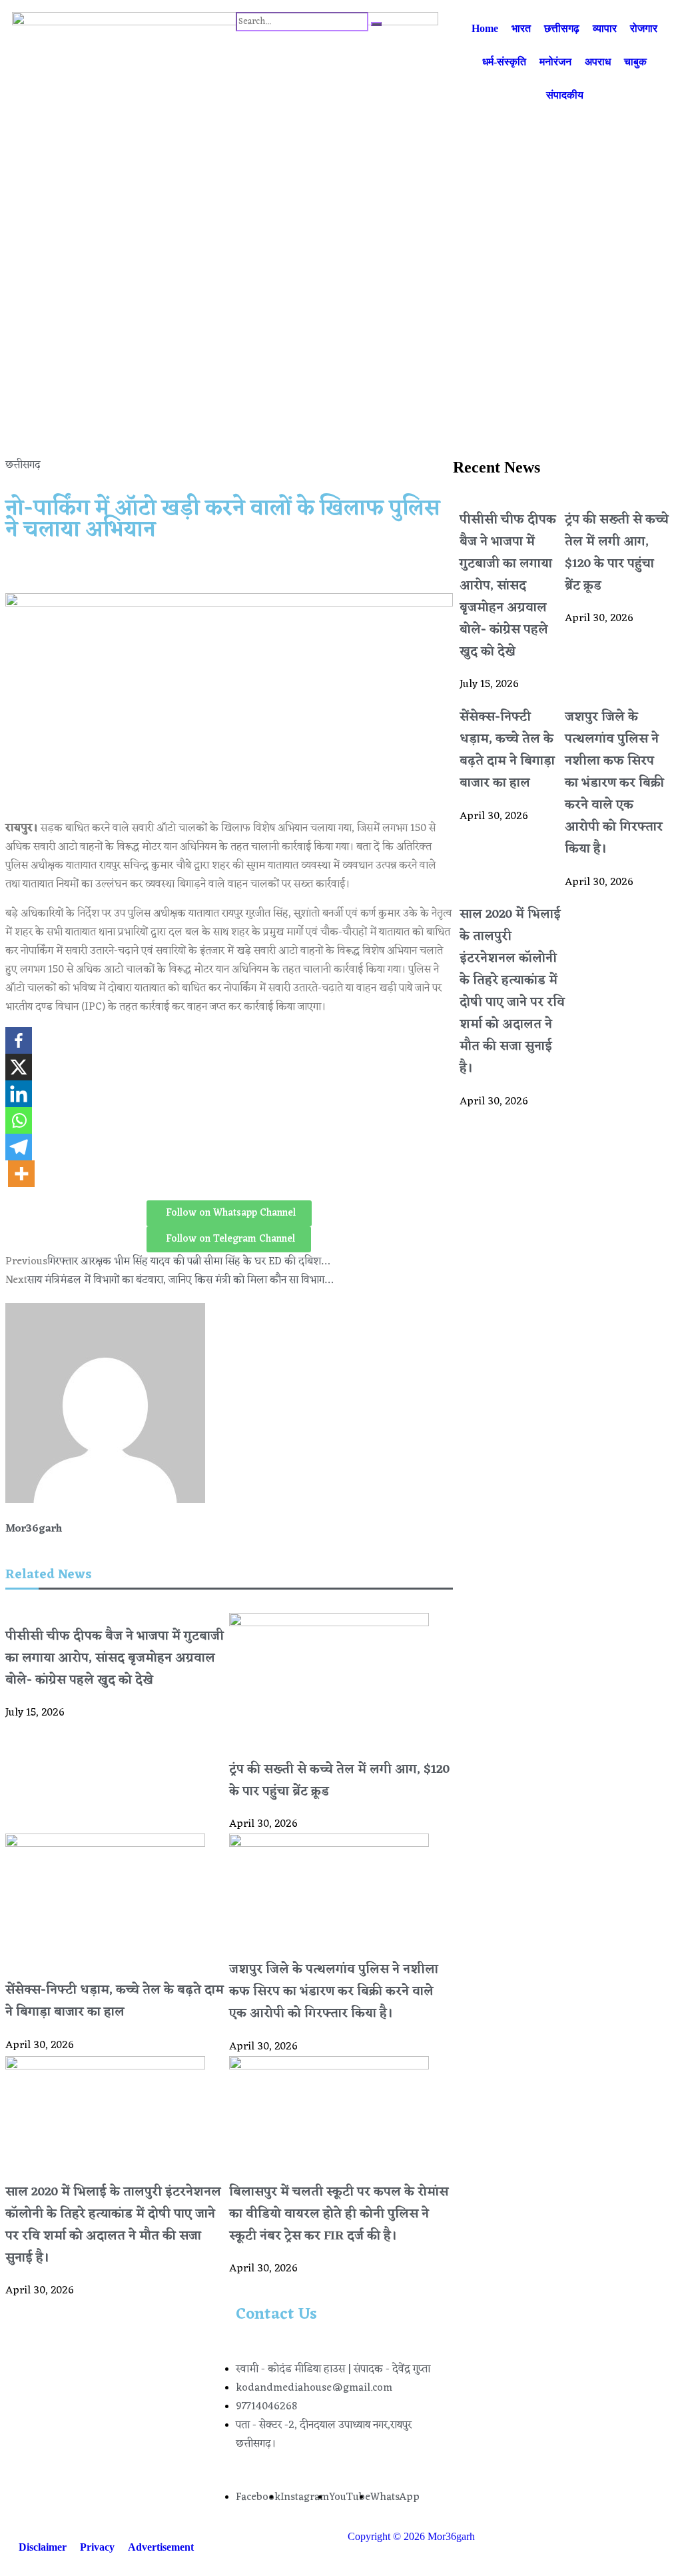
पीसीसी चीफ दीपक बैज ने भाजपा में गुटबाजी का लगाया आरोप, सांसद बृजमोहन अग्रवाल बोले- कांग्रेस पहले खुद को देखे (115, 1659)
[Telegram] (19, 1147)
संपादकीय (565, 95)
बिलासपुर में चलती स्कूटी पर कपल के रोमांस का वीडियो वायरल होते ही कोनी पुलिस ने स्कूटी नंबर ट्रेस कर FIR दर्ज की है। (339, 2214)
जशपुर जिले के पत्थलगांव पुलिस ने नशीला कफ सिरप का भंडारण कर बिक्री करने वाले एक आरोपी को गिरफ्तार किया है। (334, 1992)
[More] (21, 1174)
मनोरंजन (555, 62)
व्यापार (605, 28)
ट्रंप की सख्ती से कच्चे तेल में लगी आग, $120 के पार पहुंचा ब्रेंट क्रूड (617, 553)
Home (485, 28)
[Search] (376, 24)
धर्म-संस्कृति (504, 62)
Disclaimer (43, 2547)
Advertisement (161, 2547)
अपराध (598, 62)
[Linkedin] (19, 1094)
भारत (521, 28)
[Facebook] (19, 1040)
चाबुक (635, 62)
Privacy (97, 2547)
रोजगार (644, 28)
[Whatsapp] (19, 1120)
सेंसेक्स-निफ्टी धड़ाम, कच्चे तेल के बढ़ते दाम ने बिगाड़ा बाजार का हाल (115, 2001)
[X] (19, 1067)
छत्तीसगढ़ (562, 28)
